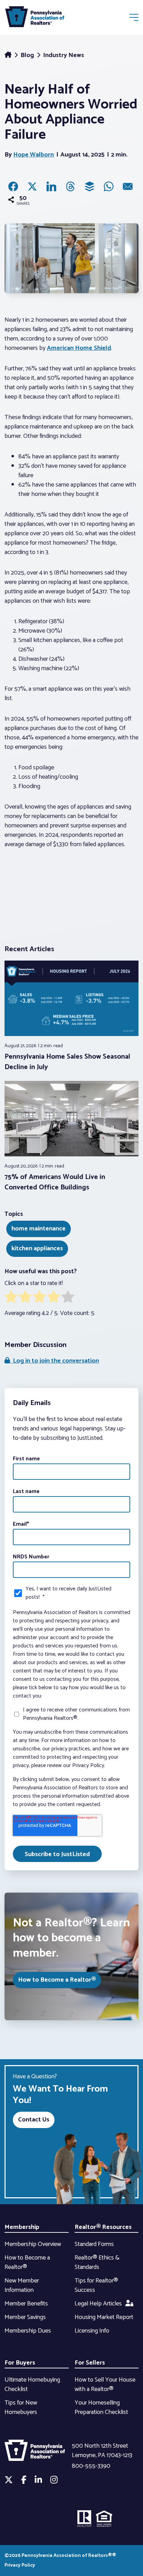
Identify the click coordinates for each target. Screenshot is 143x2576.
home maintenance (39, 1229)
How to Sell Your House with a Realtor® (105, 2385)
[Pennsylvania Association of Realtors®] (35, 18)
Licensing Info (92, 2331)
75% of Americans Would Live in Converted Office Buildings (55, 1182)
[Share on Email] (128, 186)
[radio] (11, 1298)
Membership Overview (33, 2244)
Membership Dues (28, 2331)
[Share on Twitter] (32, 186)
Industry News (64, 55)
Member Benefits (26, 2304)
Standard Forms (94, 2244)
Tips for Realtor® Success (96, 2285)
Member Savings (25, 2317)
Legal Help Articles (98, 2304)
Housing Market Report (104, 2317)
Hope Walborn (33, 155)
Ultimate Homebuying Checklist (32, 2385)
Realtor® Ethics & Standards (97, 2262)
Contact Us (34, 2120)
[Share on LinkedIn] (51, 186)
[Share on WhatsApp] (109, 186)
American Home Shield (79, 348)
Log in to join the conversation (54, 1361)
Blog (28, 55)
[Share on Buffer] (90, 186)
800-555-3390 (91, 2466)
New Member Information (22, 2285)
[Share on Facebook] (13, 186)
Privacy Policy (20, 2565)
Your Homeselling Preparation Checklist (101, 2408)
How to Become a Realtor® (57, 1980)
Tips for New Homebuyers (21, 2408)
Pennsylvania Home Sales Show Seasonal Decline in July (67, 1062)
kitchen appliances (37, 1249)
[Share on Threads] (70, 186)
